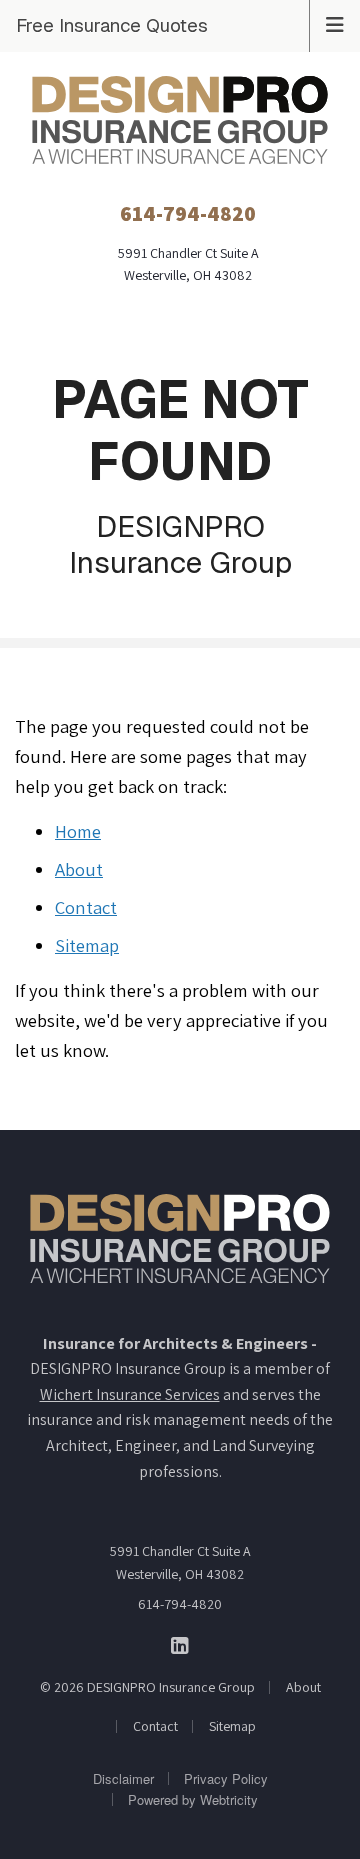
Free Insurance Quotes (112, 25)
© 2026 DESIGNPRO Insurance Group (147, 1687)
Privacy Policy (226, 1778)
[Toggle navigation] (335, 23)
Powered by (193, 1799)
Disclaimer (123, 1778)
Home (78, 831)
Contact (86, 907)
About (79, 869)
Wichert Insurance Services (130, 1394)
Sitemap (87, 945)
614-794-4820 (180, 1604)
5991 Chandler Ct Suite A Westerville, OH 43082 (180, 1562)
